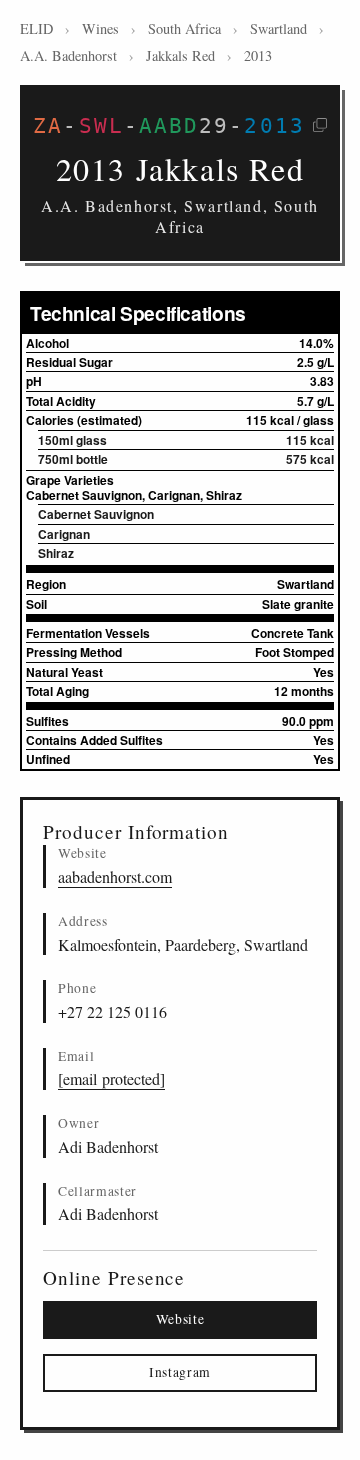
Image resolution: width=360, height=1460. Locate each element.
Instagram (180, 1372)
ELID (36, 28)
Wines (100, 28)
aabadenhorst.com (115, 876)
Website (180, 1319)
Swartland (278, 28)
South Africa (184, 28)
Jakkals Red (180, 55)
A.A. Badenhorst (68, 55)
